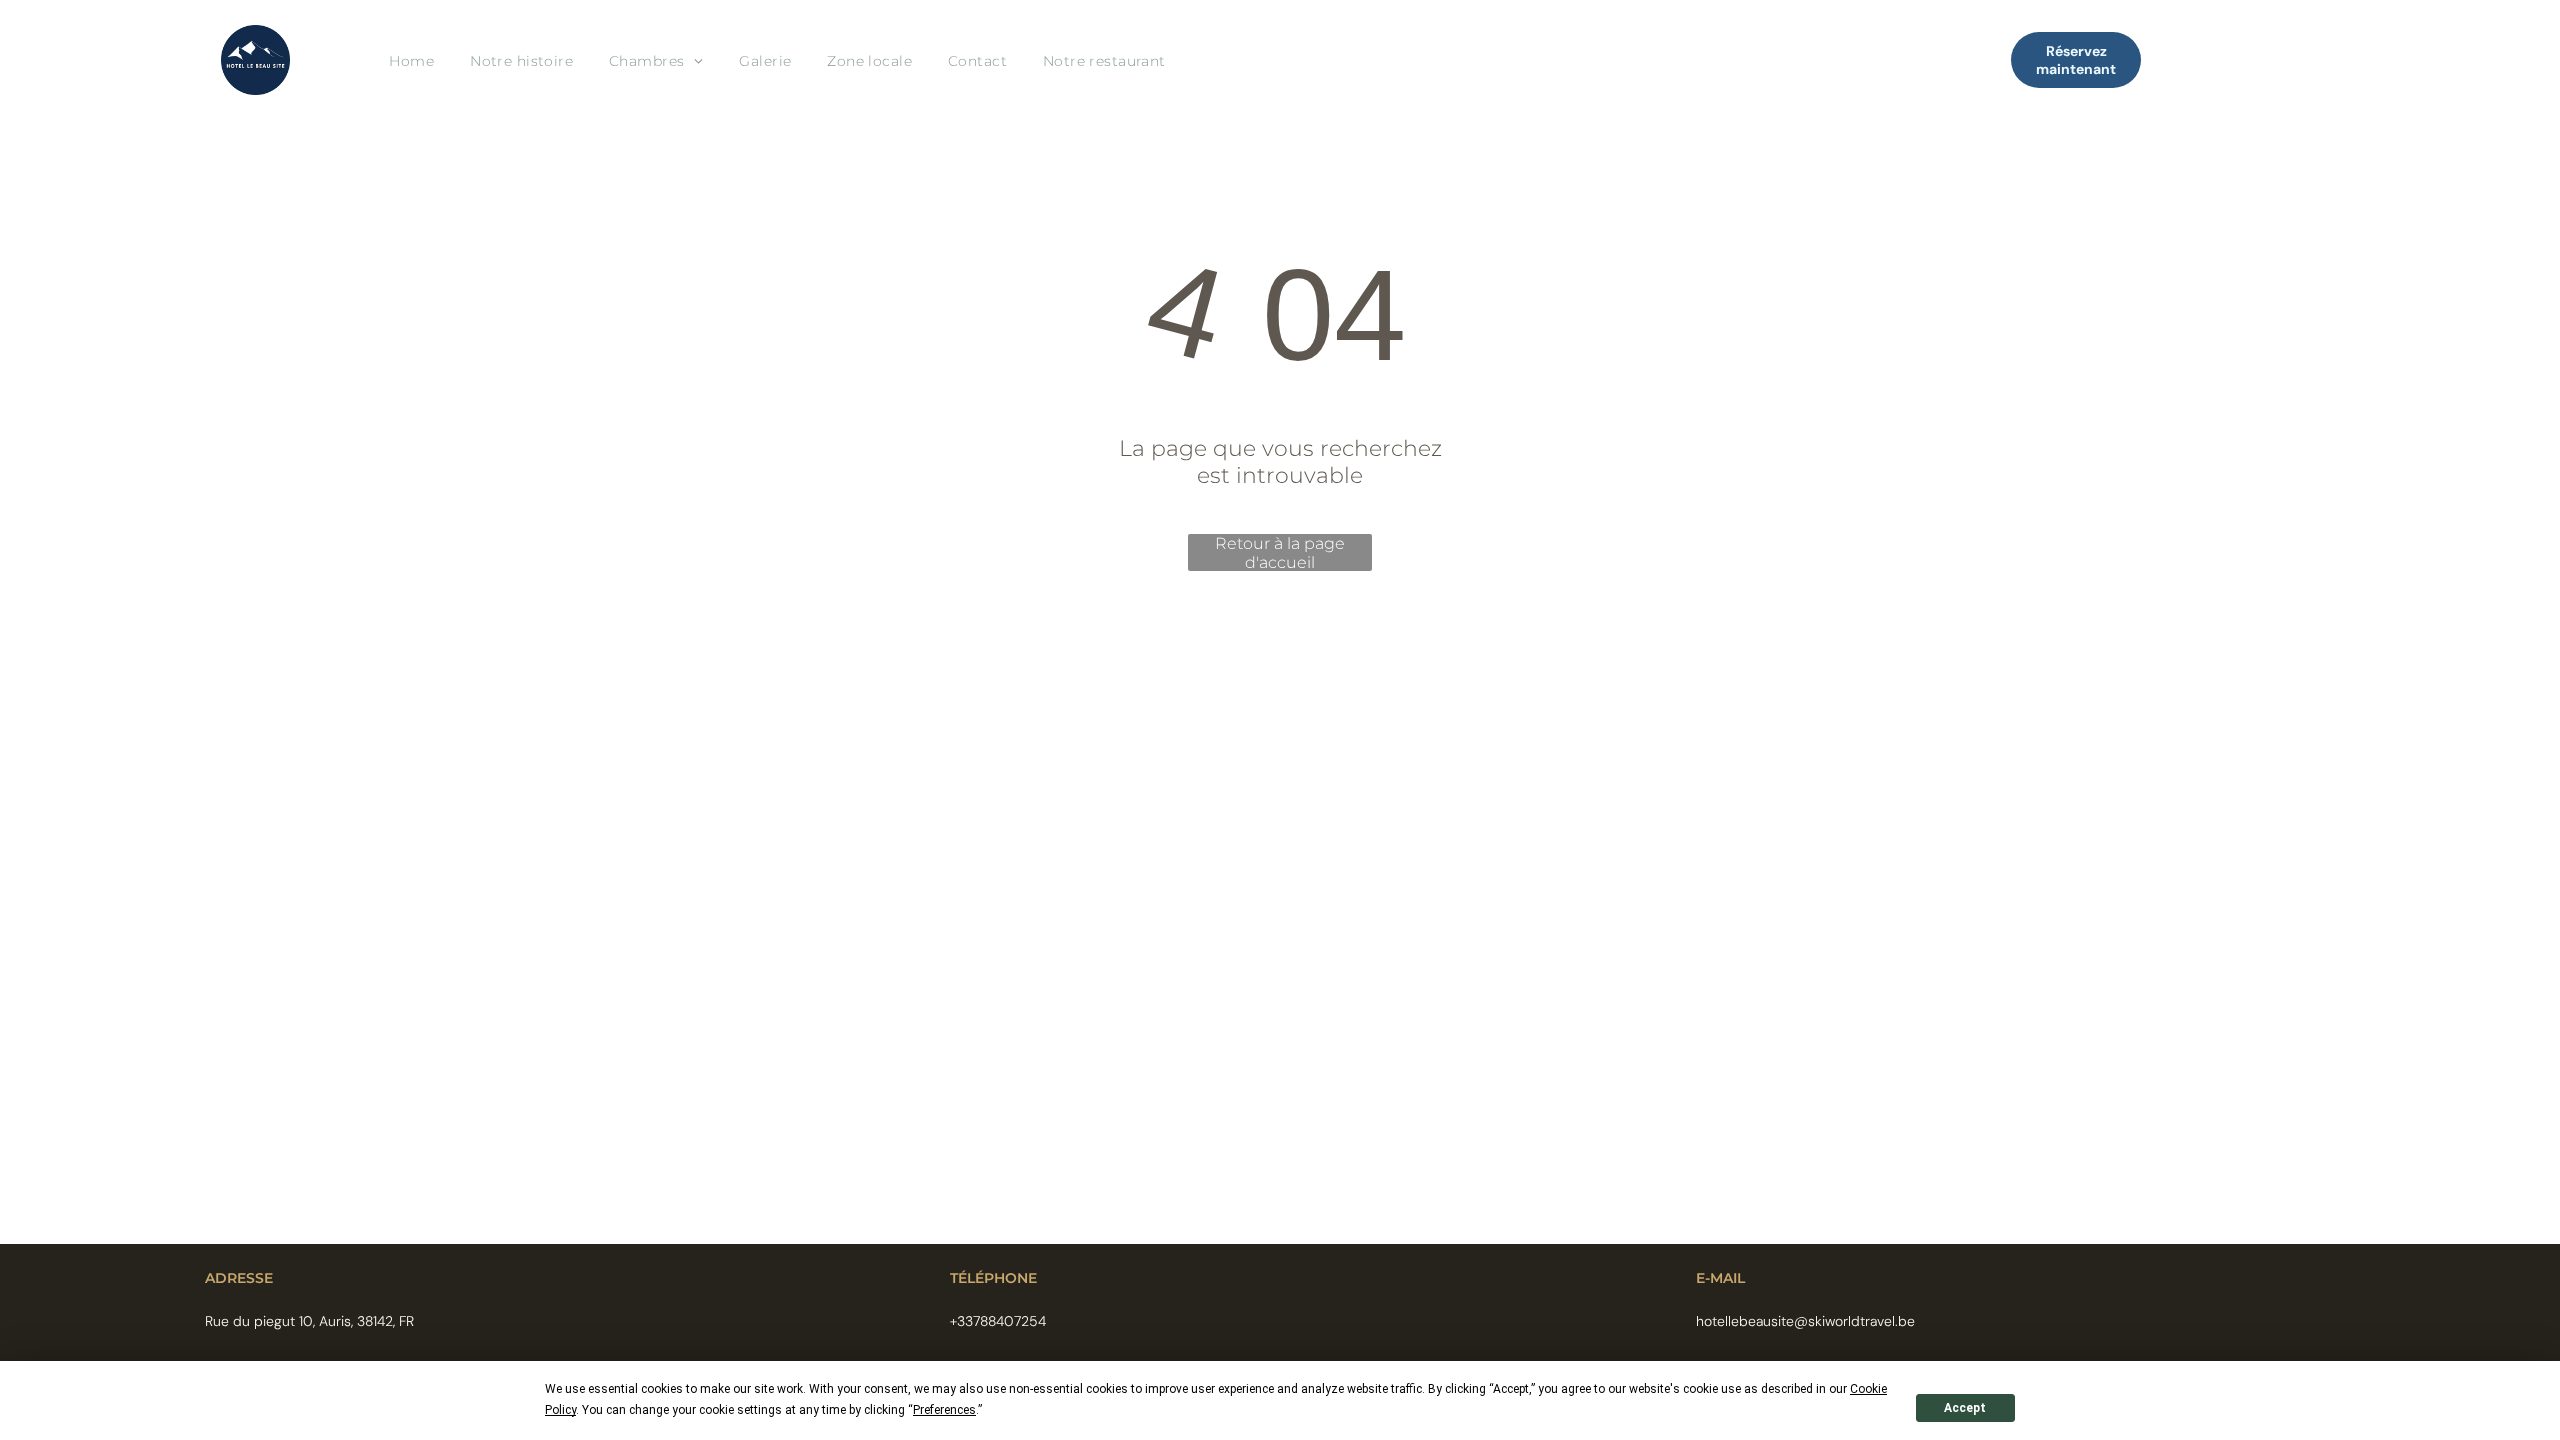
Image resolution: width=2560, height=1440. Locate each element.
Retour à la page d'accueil (1280, 552)
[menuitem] (411, 60)
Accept (1965, 1408)
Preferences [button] (944, 1410)
